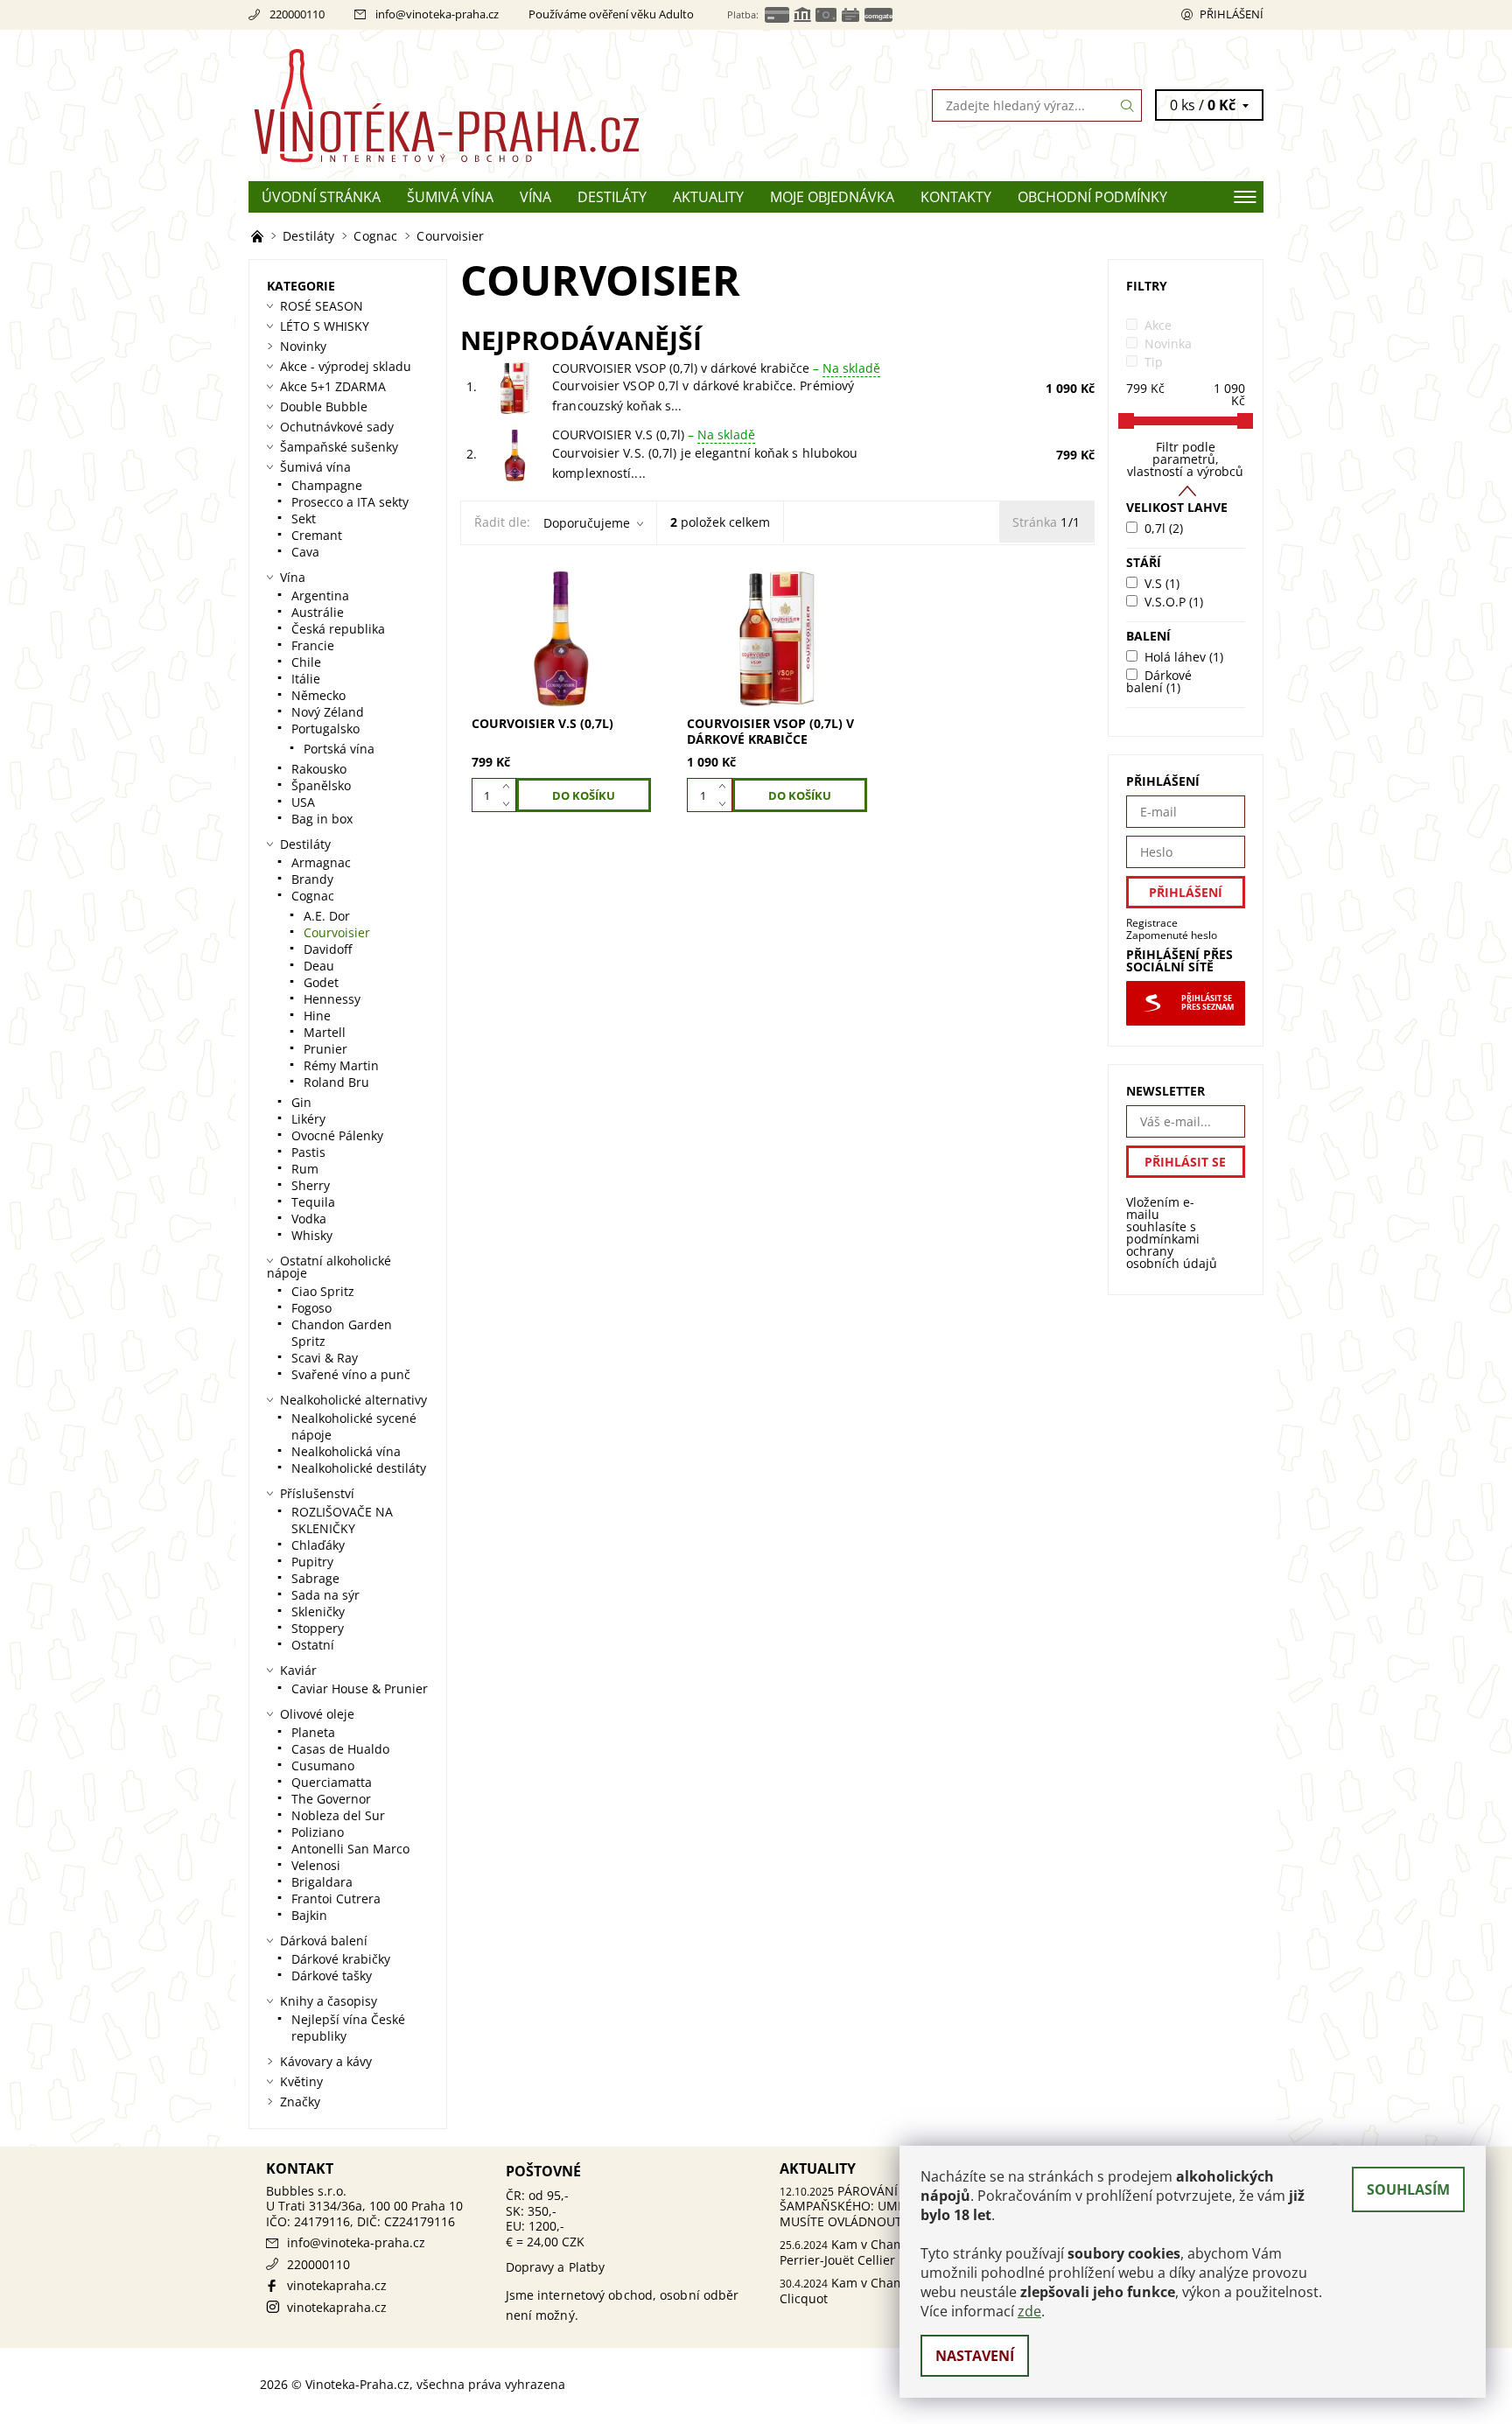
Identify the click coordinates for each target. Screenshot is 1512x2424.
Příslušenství (317, 1493)
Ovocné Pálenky (337, 1135)
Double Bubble (324, 406)
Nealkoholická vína (346, 1451)
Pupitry (312, 1562)
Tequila (313, 1202)
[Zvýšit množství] (510, 787)
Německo (318, 695)
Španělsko (321, 785)
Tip (1154, 362)
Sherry (311, 1185)
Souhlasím (1408, 2189)
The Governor (331, 1799)
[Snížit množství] (510, 804)
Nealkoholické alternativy (353, 1400)
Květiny (301, 2081)
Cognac (313, 896)
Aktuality (708, 197)
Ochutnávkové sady (337, 427)
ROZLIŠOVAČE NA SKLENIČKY (342, 1520)
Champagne (327, 485)
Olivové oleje (317, 1714)
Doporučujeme (587, 523)
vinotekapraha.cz (337, 2285)
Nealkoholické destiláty (359, 1468)
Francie (313, 645)
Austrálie (318, 612)
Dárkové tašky (332, 1976)
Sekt (304, 518)
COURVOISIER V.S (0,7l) (654, 434)
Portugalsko (325, 729)
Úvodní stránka (321, 197)
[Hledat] (1128, 105)
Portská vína (339, 749)
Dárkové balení (1159, 681)
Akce (1158, 325)
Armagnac (321, 862)
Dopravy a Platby (556, 2267)
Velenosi (316, 1865)
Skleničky (318, 1611)
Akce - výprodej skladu (346, 366)
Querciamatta (332, 1782)
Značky (300, 2102)
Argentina (320, 595)
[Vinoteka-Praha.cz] (502, 104)
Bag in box (322, 819)
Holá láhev (1184, 657)
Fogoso (311, 1308)
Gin (301, 1102)
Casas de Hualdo (340, 1749)
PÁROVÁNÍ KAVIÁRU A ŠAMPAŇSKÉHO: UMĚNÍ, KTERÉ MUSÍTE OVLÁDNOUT (871, 2206)
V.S (1162, 583)
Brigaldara (322, 1882)
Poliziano (318, 1832)
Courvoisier (337, 932)
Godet (321, 982)
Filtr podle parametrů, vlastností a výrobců (1185, 459)
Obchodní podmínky (1092, 197)
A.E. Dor (327, 916)
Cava (305, 552)
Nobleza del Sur (338, 1815)
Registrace (1152, 923)
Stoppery (318, 1628)
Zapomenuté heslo (1172, 935)
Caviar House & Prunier (360, 1688)
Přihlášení (1232, 14)
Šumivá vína (450, 197)
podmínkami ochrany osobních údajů (1172, 1251)
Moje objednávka (832, 197)
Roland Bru (336, 1082)
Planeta (313, 1732)
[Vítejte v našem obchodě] (259, 236)
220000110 (297, 14)
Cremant (317, 535)
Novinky (303, 346)
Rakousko (319, 769)
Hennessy (332, 999)
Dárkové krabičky (341, 1959)
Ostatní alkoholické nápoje (329, 1267)
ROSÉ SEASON (322, 306)
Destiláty (612, 197)
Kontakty (956, 197)
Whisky (312, 1235)
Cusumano (323, 1765)
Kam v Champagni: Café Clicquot (875, 2291)
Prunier (325, 1049)
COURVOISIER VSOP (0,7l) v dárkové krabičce (716, 368)
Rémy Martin (341, 1065)
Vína (535, 197)
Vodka (309, 1219)
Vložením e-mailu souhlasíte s (1172, 1233)
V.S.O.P (1174, 602)
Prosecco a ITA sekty (350, 502)
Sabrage (315, 1578)
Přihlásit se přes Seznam (1207, 1003)
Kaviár (298, 1670)
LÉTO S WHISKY (325, 326)
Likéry (308, 1119)
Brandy (312, 879)
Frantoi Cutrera (336, 1899)
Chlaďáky (318, 1545)
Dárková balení (324, 1941)
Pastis (308, 1152)
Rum (305, 1169)
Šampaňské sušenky (339, 447)
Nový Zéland (328, 712)
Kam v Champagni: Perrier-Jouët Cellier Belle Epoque (878, 2252)
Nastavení (975, 2356)
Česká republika (338, 629)
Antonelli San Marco (350, 1849)
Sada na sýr (325, 1595)
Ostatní (313, 1645)
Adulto (676, 14)
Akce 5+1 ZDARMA (333, 386)
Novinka (1168, 343)
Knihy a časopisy (329, 2001)
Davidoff (328, 949)
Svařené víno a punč (351, 1374)
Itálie (306, 679)
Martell (325, 1032)
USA (303, 802)
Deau (319, 966)
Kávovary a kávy (326, 2061)
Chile (306, 662)
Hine (317, 1016)
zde (1029, 2311)
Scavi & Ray (325, 1358)
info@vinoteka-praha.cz (437, 14)
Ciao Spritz (323, 1291)
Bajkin (309, 1915)
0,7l (1164, 528)
